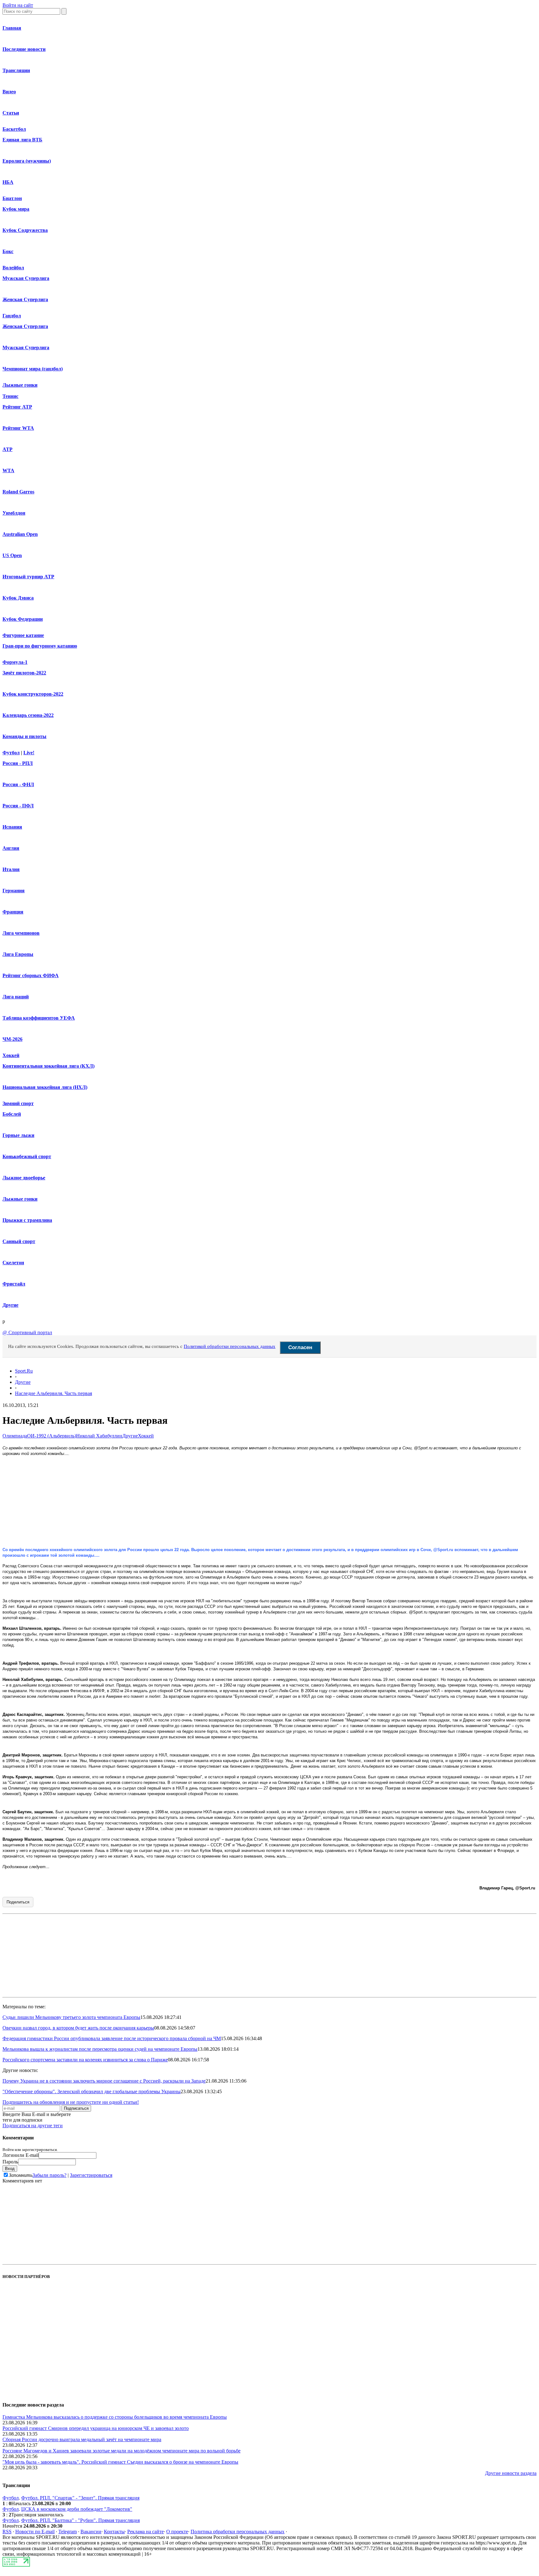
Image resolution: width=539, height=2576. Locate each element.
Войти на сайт (18, 5)
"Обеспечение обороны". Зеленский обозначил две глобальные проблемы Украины (92, 2091)
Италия (11, 869)
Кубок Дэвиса (18, 598)
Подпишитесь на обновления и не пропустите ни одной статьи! (71, 2102)
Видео (9, 92)
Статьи (11, 113)
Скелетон (13, 1263)
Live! (29, 753)
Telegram (68, 2532)
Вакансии (91, 2532)
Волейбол (13, 268)
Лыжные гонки (20, 385)
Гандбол (12, 316)
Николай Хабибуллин (99, 1436)
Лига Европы (18, 954)
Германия (14, 891)
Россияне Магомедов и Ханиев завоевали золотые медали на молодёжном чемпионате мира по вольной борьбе (121, 2451)
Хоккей (11, 1055)
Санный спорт (19, 1241)
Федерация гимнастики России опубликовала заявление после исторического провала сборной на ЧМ (112, 2038)
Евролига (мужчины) (27, 161)
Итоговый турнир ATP (28, 577)
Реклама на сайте (146, 2532)
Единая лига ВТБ (22, 140)
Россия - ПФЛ (18, 806)
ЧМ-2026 (12, 1039)
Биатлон (12, 198)
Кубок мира (16, 209)
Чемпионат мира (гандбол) (33, 369)
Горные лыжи (18, 1135)
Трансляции (16, 70)
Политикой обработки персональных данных (230, 1346)
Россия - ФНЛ (18, 784)
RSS (7, 2532)
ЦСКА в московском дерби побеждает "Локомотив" (77, 2509)
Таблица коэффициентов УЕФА (39, 1018)
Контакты (114, 2532)
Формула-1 (15, 662)
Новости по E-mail (35, 2532)
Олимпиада (15, 1436)
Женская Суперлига (25, 299)
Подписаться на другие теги (33, 2125)
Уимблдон (14, 513)
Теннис (10, 396)
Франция (13, 912)
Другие (10, 1305)
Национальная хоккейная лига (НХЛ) (45, 1087)
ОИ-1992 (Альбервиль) (52, 1436)
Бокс (8, 251)
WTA (8, 470)
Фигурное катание (23, 635)
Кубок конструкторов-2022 (33, 694)
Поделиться (18, 1902)
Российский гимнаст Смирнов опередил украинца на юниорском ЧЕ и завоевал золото (96, 2428)
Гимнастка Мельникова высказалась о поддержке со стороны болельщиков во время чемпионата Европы (115, 2417)
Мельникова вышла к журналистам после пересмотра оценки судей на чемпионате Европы (100, 2049)
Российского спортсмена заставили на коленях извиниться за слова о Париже (85, 2060)
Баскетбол (14, 129)
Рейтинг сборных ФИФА (31, 975)
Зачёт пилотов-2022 (24, 673)
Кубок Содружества (25, 230)
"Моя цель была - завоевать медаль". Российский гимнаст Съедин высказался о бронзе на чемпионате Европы (120, 2462)
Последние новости (24, 49)
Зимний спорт (18, 1103)
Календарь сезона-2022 (28, 715)
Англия (11, 848)
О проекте (177, 2532)
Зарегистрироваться (91, 2175)
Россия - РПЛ (18, 763)
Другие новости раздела (511, 2473)
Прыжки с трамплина (27, 1220)
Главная (12, 28)
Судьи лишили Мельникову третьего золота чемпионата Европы (71, 2017)
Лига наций (16, 997)
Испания (12, 827)
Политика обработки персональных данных (238, 2532)
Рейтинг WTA (18, 428)
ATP (7, 449)
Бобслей (12, 1114)
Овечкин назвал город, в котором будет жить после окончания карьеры (78, 2028)
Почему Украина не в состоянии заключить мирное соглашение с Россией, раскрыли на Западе (104, 2081)
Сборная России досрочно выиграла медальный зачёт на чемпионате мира (82, 2439)
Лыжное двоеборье (24, 1178)
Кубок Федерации (23, 619)
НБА (8, 182)
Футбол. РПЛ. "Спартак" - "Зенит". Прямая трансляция (80, 2498)
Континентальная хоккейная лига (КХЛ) (49, 1066)
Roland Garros (18, 492)
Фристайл (14, 1284)
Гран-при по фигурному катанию (40, 646)
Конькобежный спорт (27, 1156)
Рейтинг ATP (17, 407)
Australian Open (20, 534)
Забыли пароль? (49, 2175)
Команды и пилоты (24, 736)
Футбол (11, 753)
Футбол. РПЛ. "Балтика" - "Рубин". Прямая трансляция (80, 2520)
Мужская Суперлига (26, 278)
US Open (12, 555)
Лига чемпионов (21, 933)
